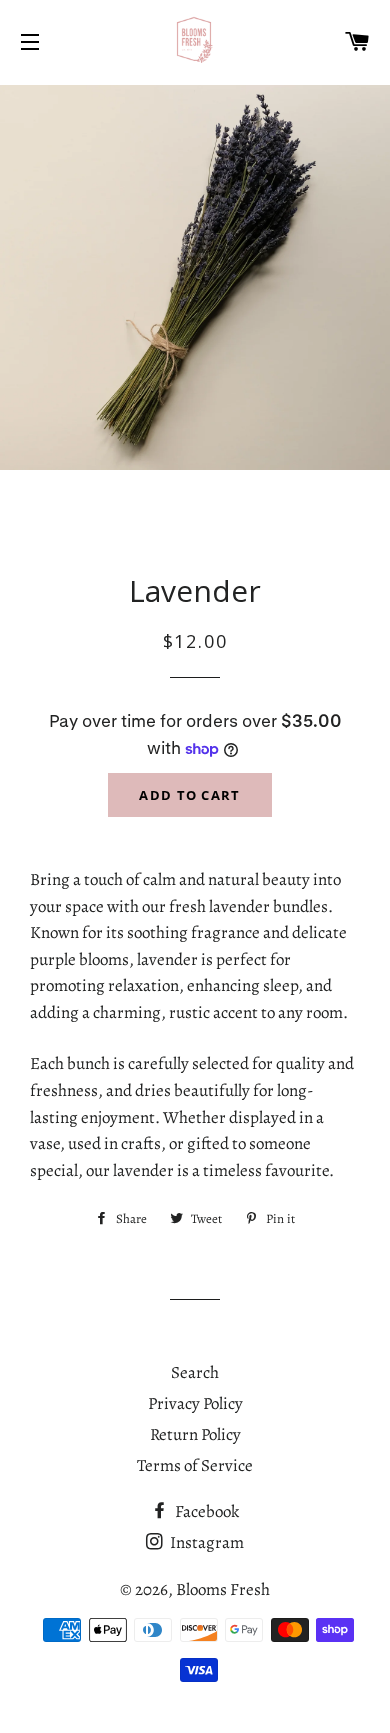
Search (195, 1372)
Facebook (205, 1511)
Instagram (205, 1542)
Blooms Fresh (223, 1589)
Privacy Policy (195, 1403)
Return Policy (195, 1434)
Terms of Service (195, 1465)
